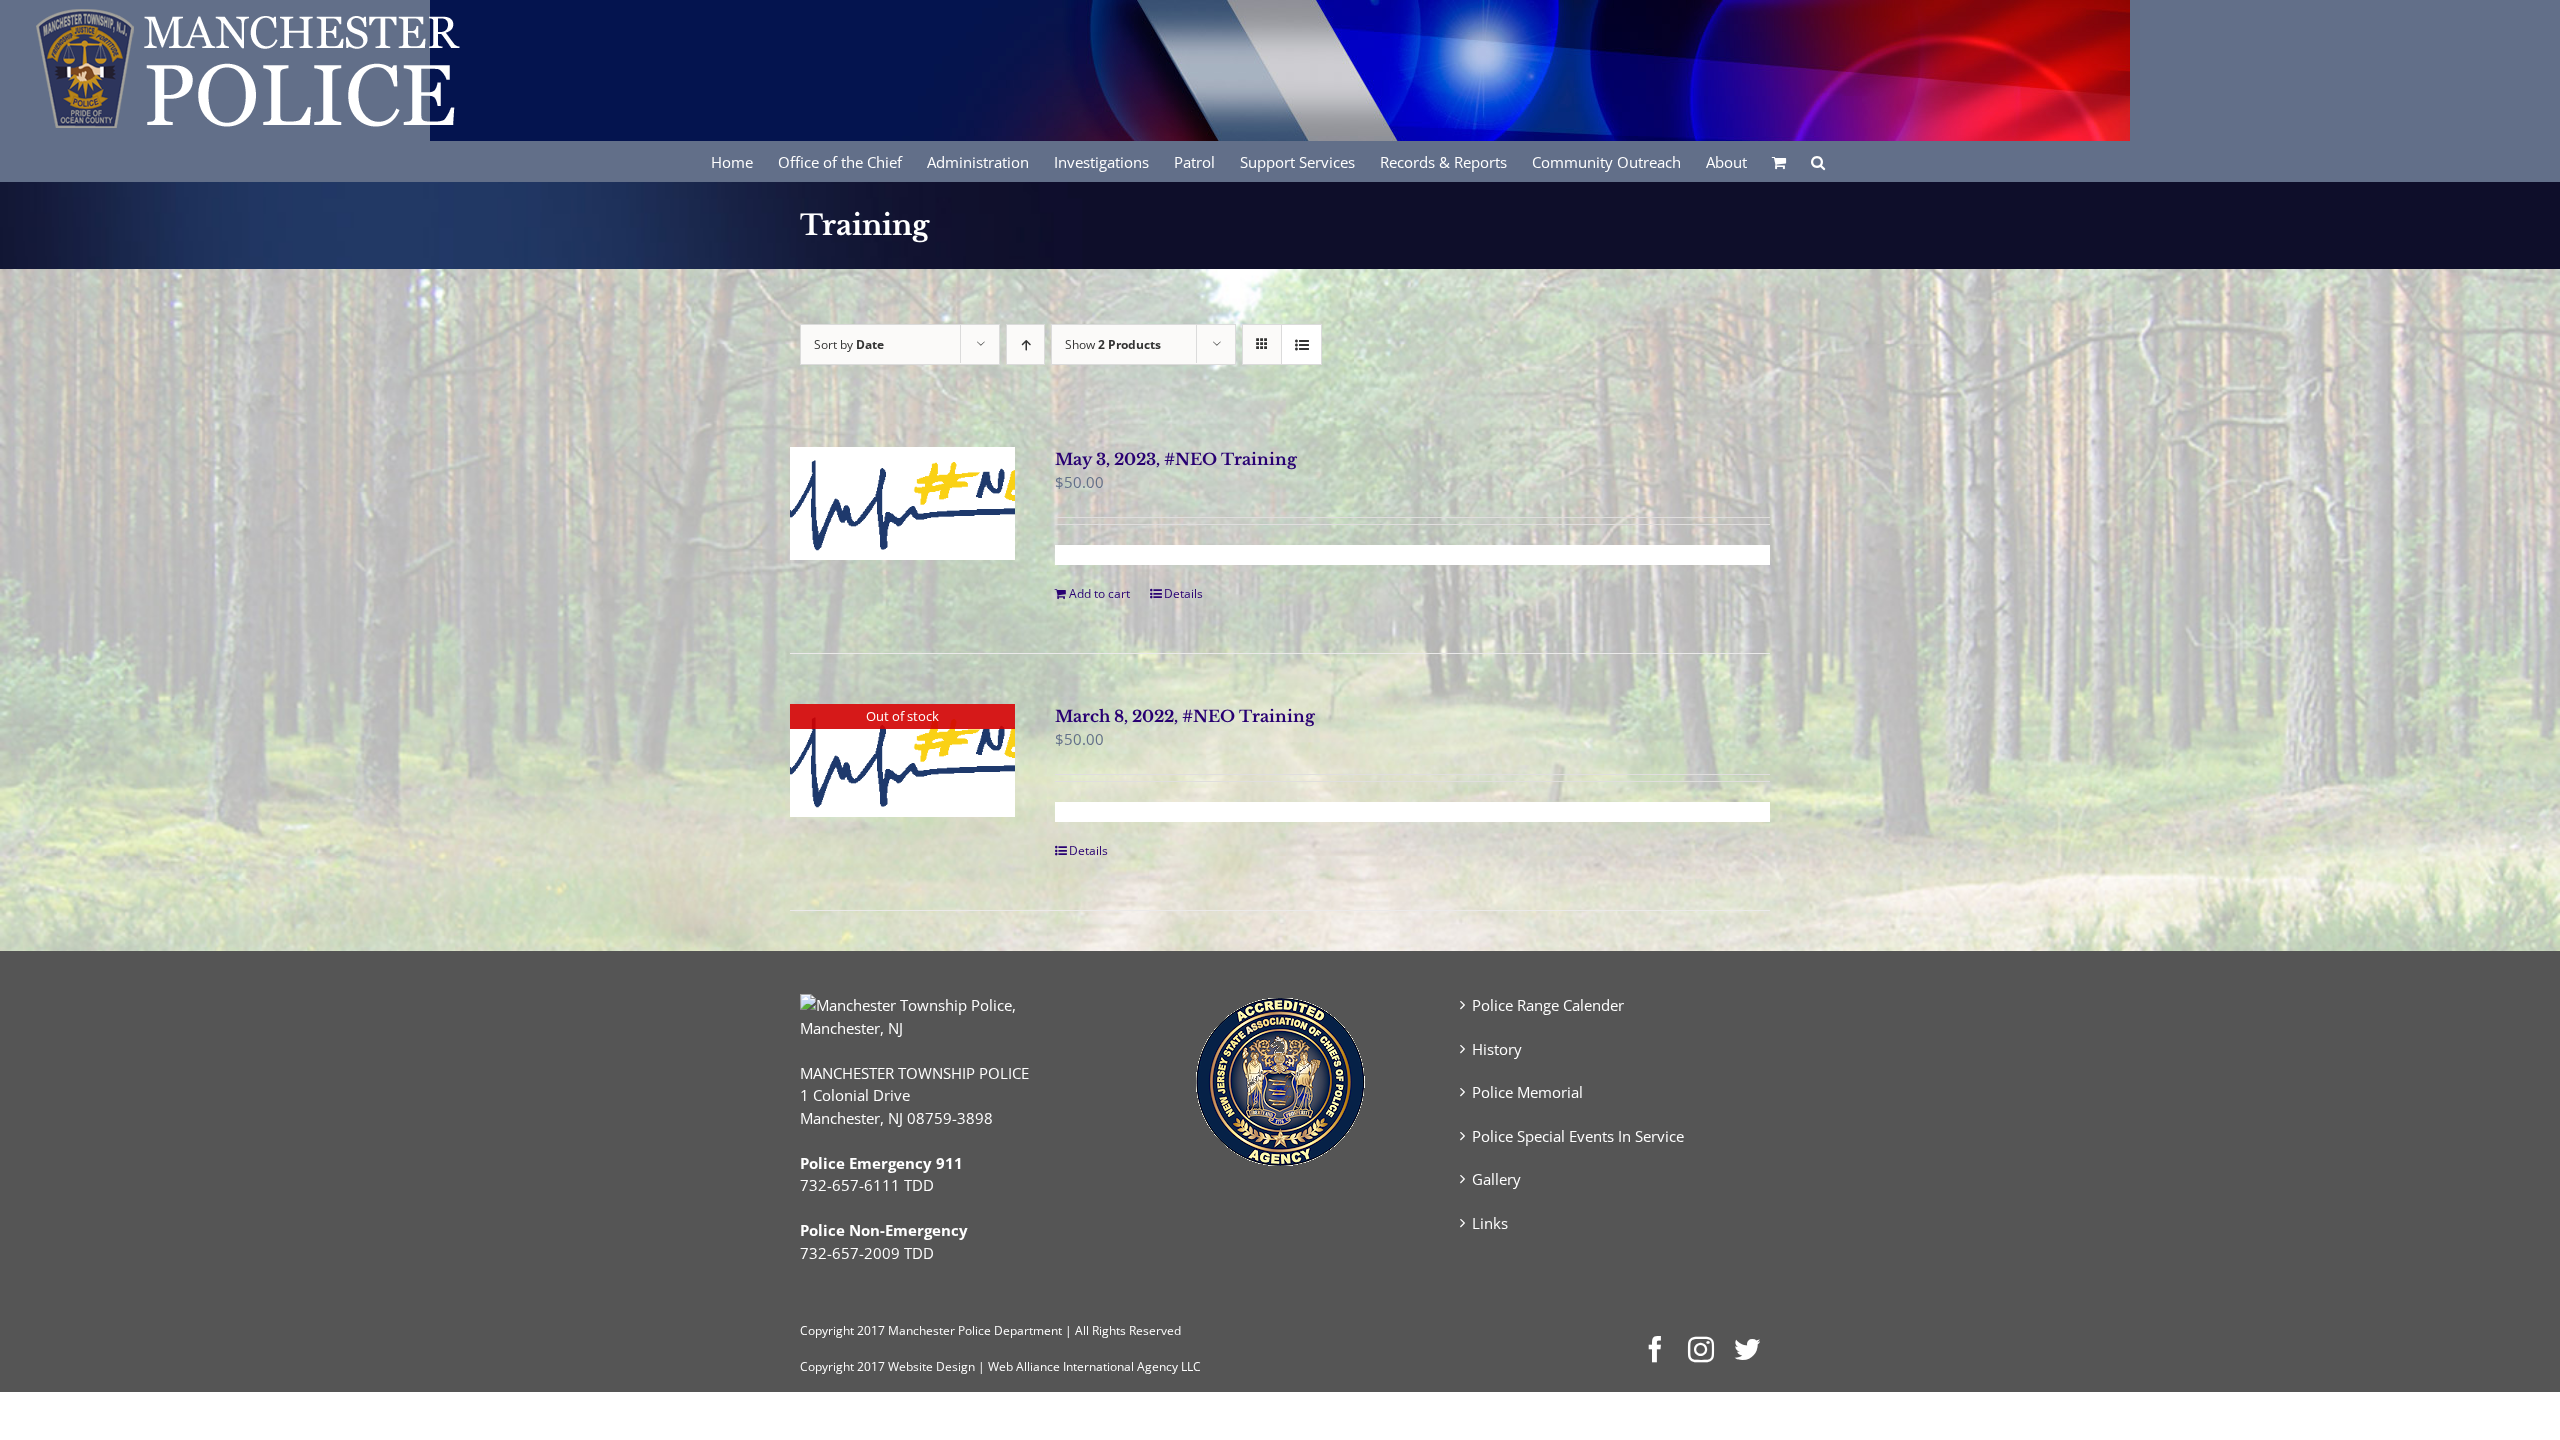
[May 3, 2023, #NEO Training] (902, 503)
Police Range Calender (1548, 1005)
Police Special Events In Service (1578, 1136)
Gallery (1496, 1179)
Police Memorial (1527, 1092)
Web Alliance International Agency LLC (1094, 1366)
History (1497, 1049)
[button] (1818, 161)
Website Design (931, 1366)
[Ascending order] (1025, 344)
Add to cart (1099, 593)
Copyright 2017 (842, 1366)
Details (1183, 593)
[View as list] (1301, 344)
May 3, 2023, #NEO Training (1176, 459)
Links (1490, 1223)
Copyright (827, 1330)
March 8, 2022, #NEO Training (1185, 716)
